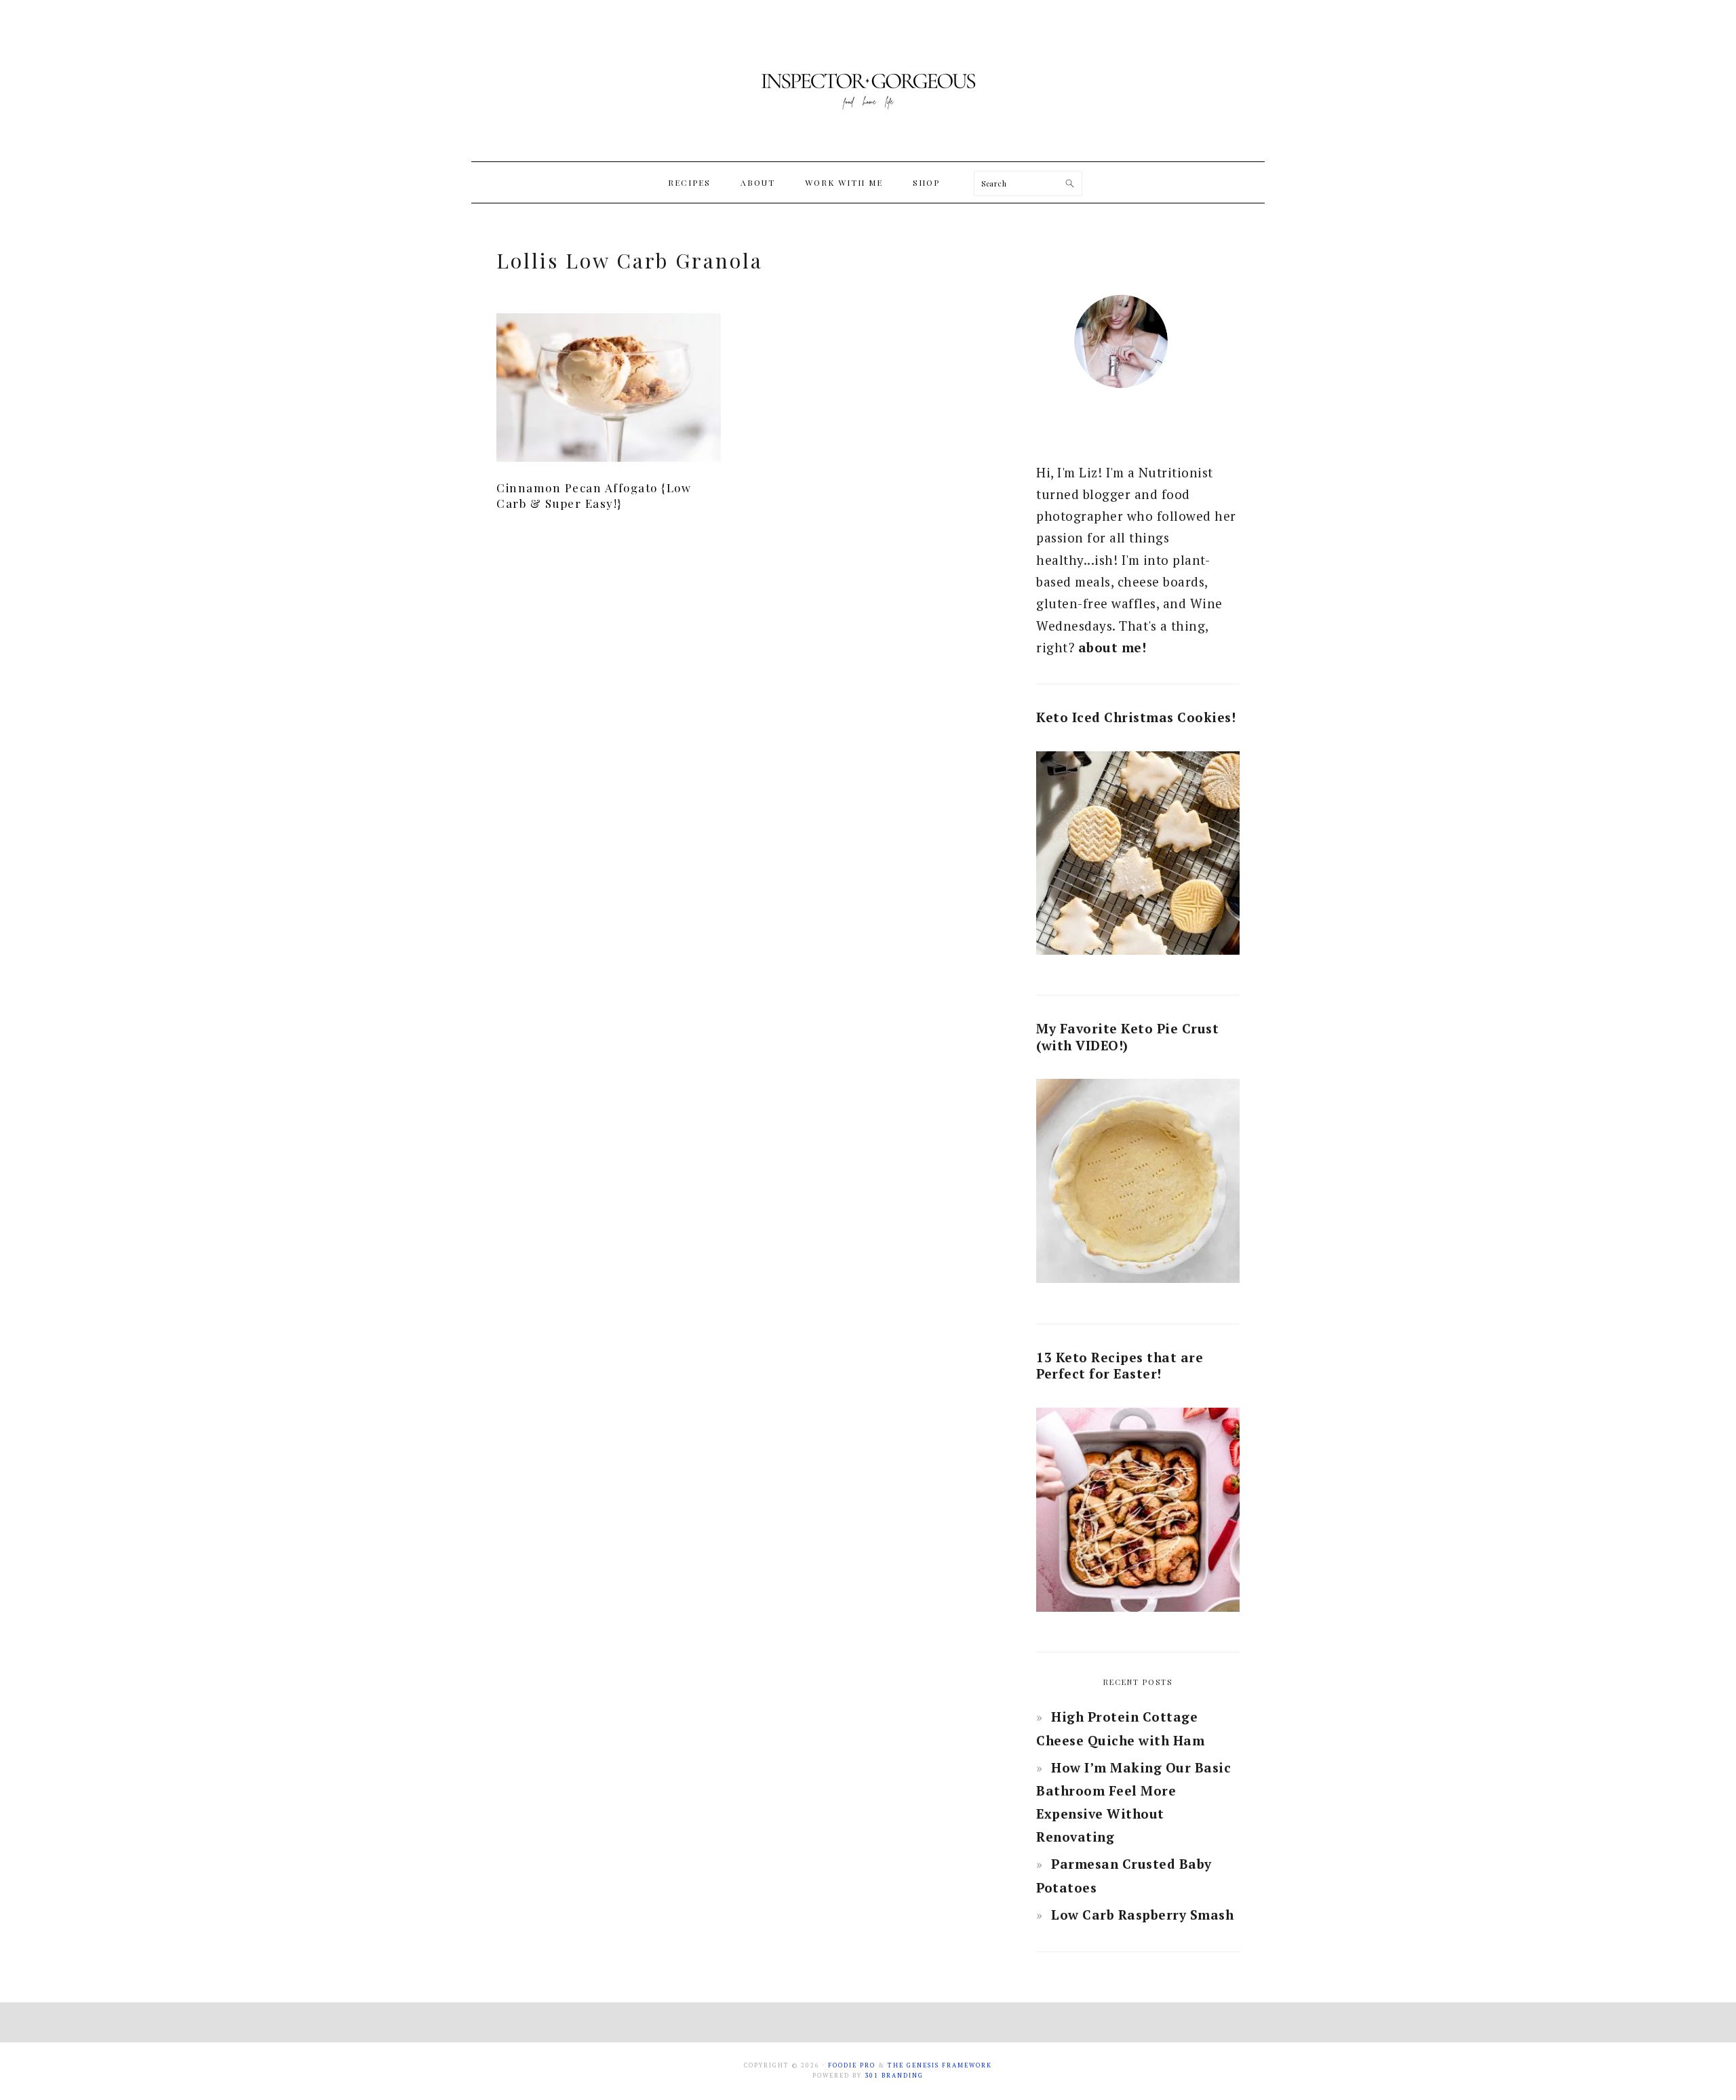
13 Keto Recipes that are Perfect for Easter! (1120, 1366)
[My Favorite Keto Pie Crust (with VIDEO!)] (1138, 1184)
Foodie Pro (852, 2065)
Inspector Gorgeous (868, 81)
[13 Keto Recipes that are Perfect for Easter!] (1138, 1513)
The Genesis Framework (940, 2065)
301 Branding (894, 2076)
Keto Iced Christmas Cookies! (1136, 717)
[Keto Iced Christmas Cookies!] (1138, 856)
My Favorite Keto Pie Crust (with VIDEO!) (1127, 1037)
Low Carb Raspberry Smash (1142, 1915)
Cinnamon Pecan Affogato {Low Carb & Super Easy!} (594, 495)
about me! (1112, 647)
